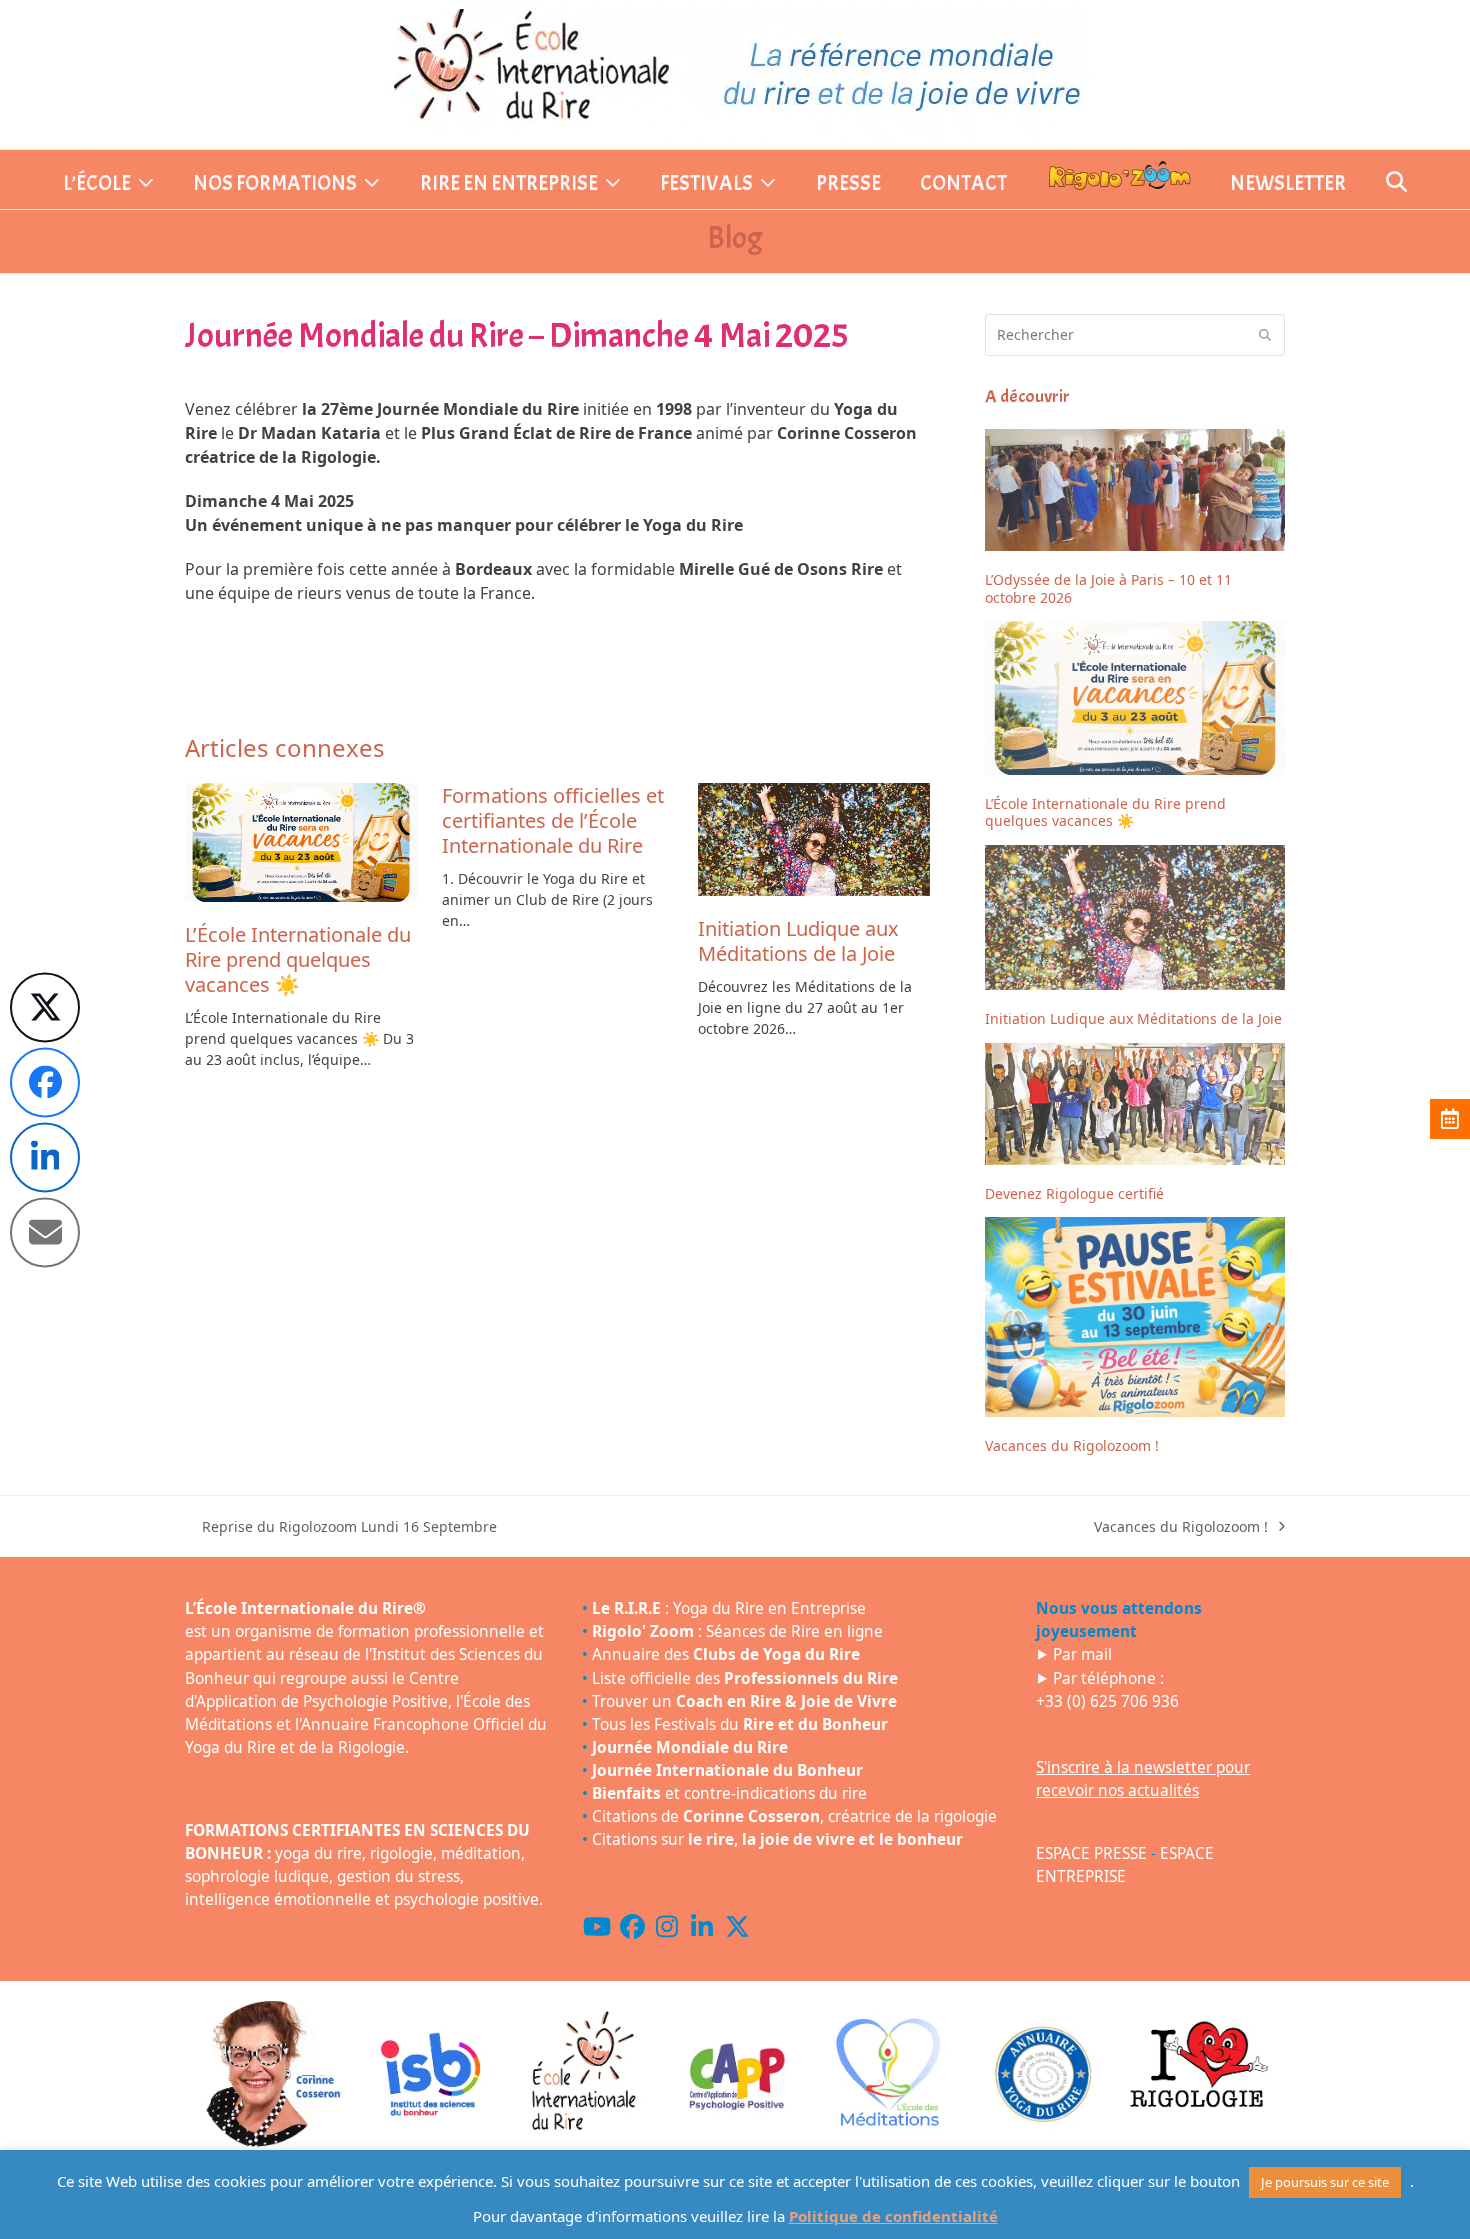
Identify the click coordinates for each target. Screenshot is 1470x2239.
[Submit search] (1265, 335)
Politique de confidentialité (893, 2216)
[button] (1396, 184)
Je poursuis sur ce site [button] (1325, 2182)
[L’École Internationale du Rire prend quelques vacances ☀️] (301, 843)
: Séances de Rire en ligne (737, 1631)
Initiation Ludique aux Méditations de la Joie (798, 941)
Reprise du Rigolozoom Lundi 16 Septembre (341, 1527)
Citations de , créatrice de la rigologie (794, 1816)
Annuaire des (726, 1654)
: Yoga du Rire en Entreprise (729, 1608)
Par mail (1082, 1654)
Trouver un (744, 1701)
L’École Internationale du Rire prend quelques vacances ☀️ (298, 959)
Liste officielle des (745, 1678)
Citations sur (777, 1839)
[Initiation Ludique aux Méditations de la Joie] (814, 840)
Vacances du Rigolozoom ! (1181, 1527)
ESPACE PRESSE (1091, 1853)
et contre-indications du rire (729, 1793)
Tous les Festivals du (740, 1724)
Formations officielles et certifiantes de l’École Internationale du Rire (553, 820)
